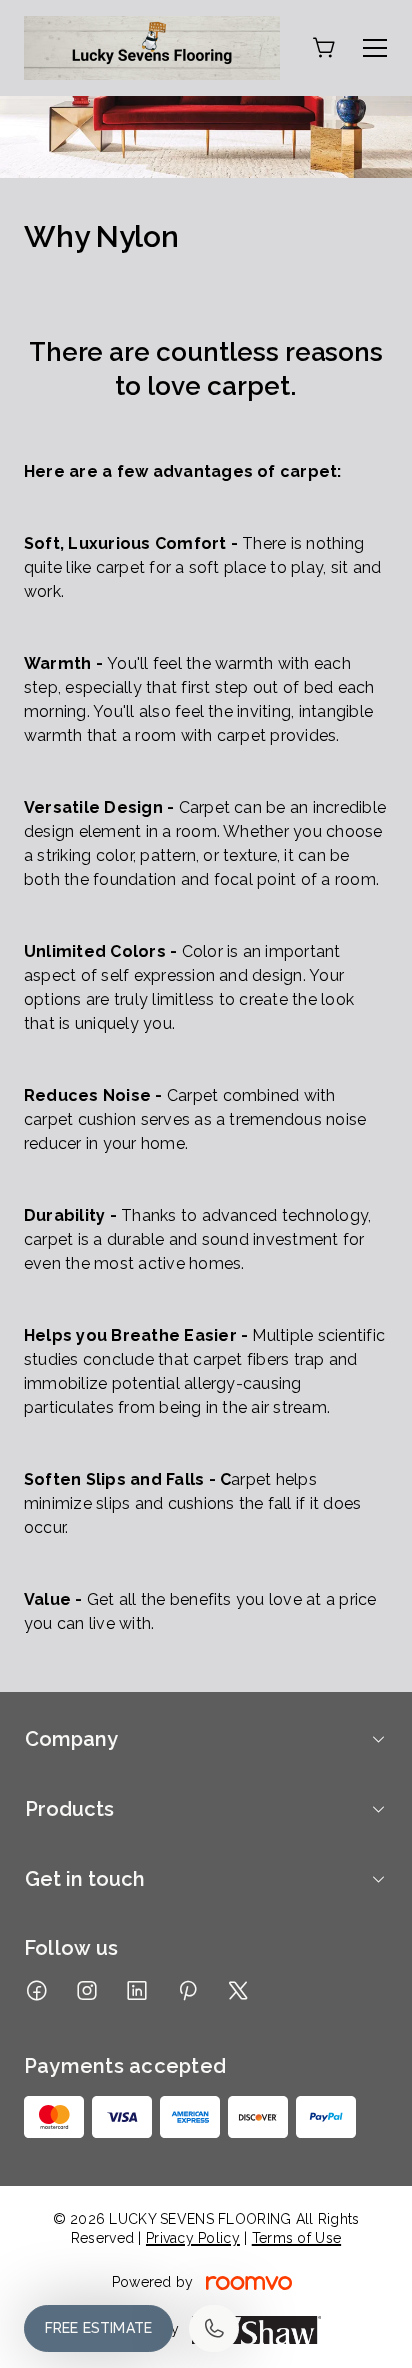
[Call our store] (214, 2328)
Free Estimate (98, 2328)
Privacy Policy (193, 2238)
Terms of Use (296, 2238)
